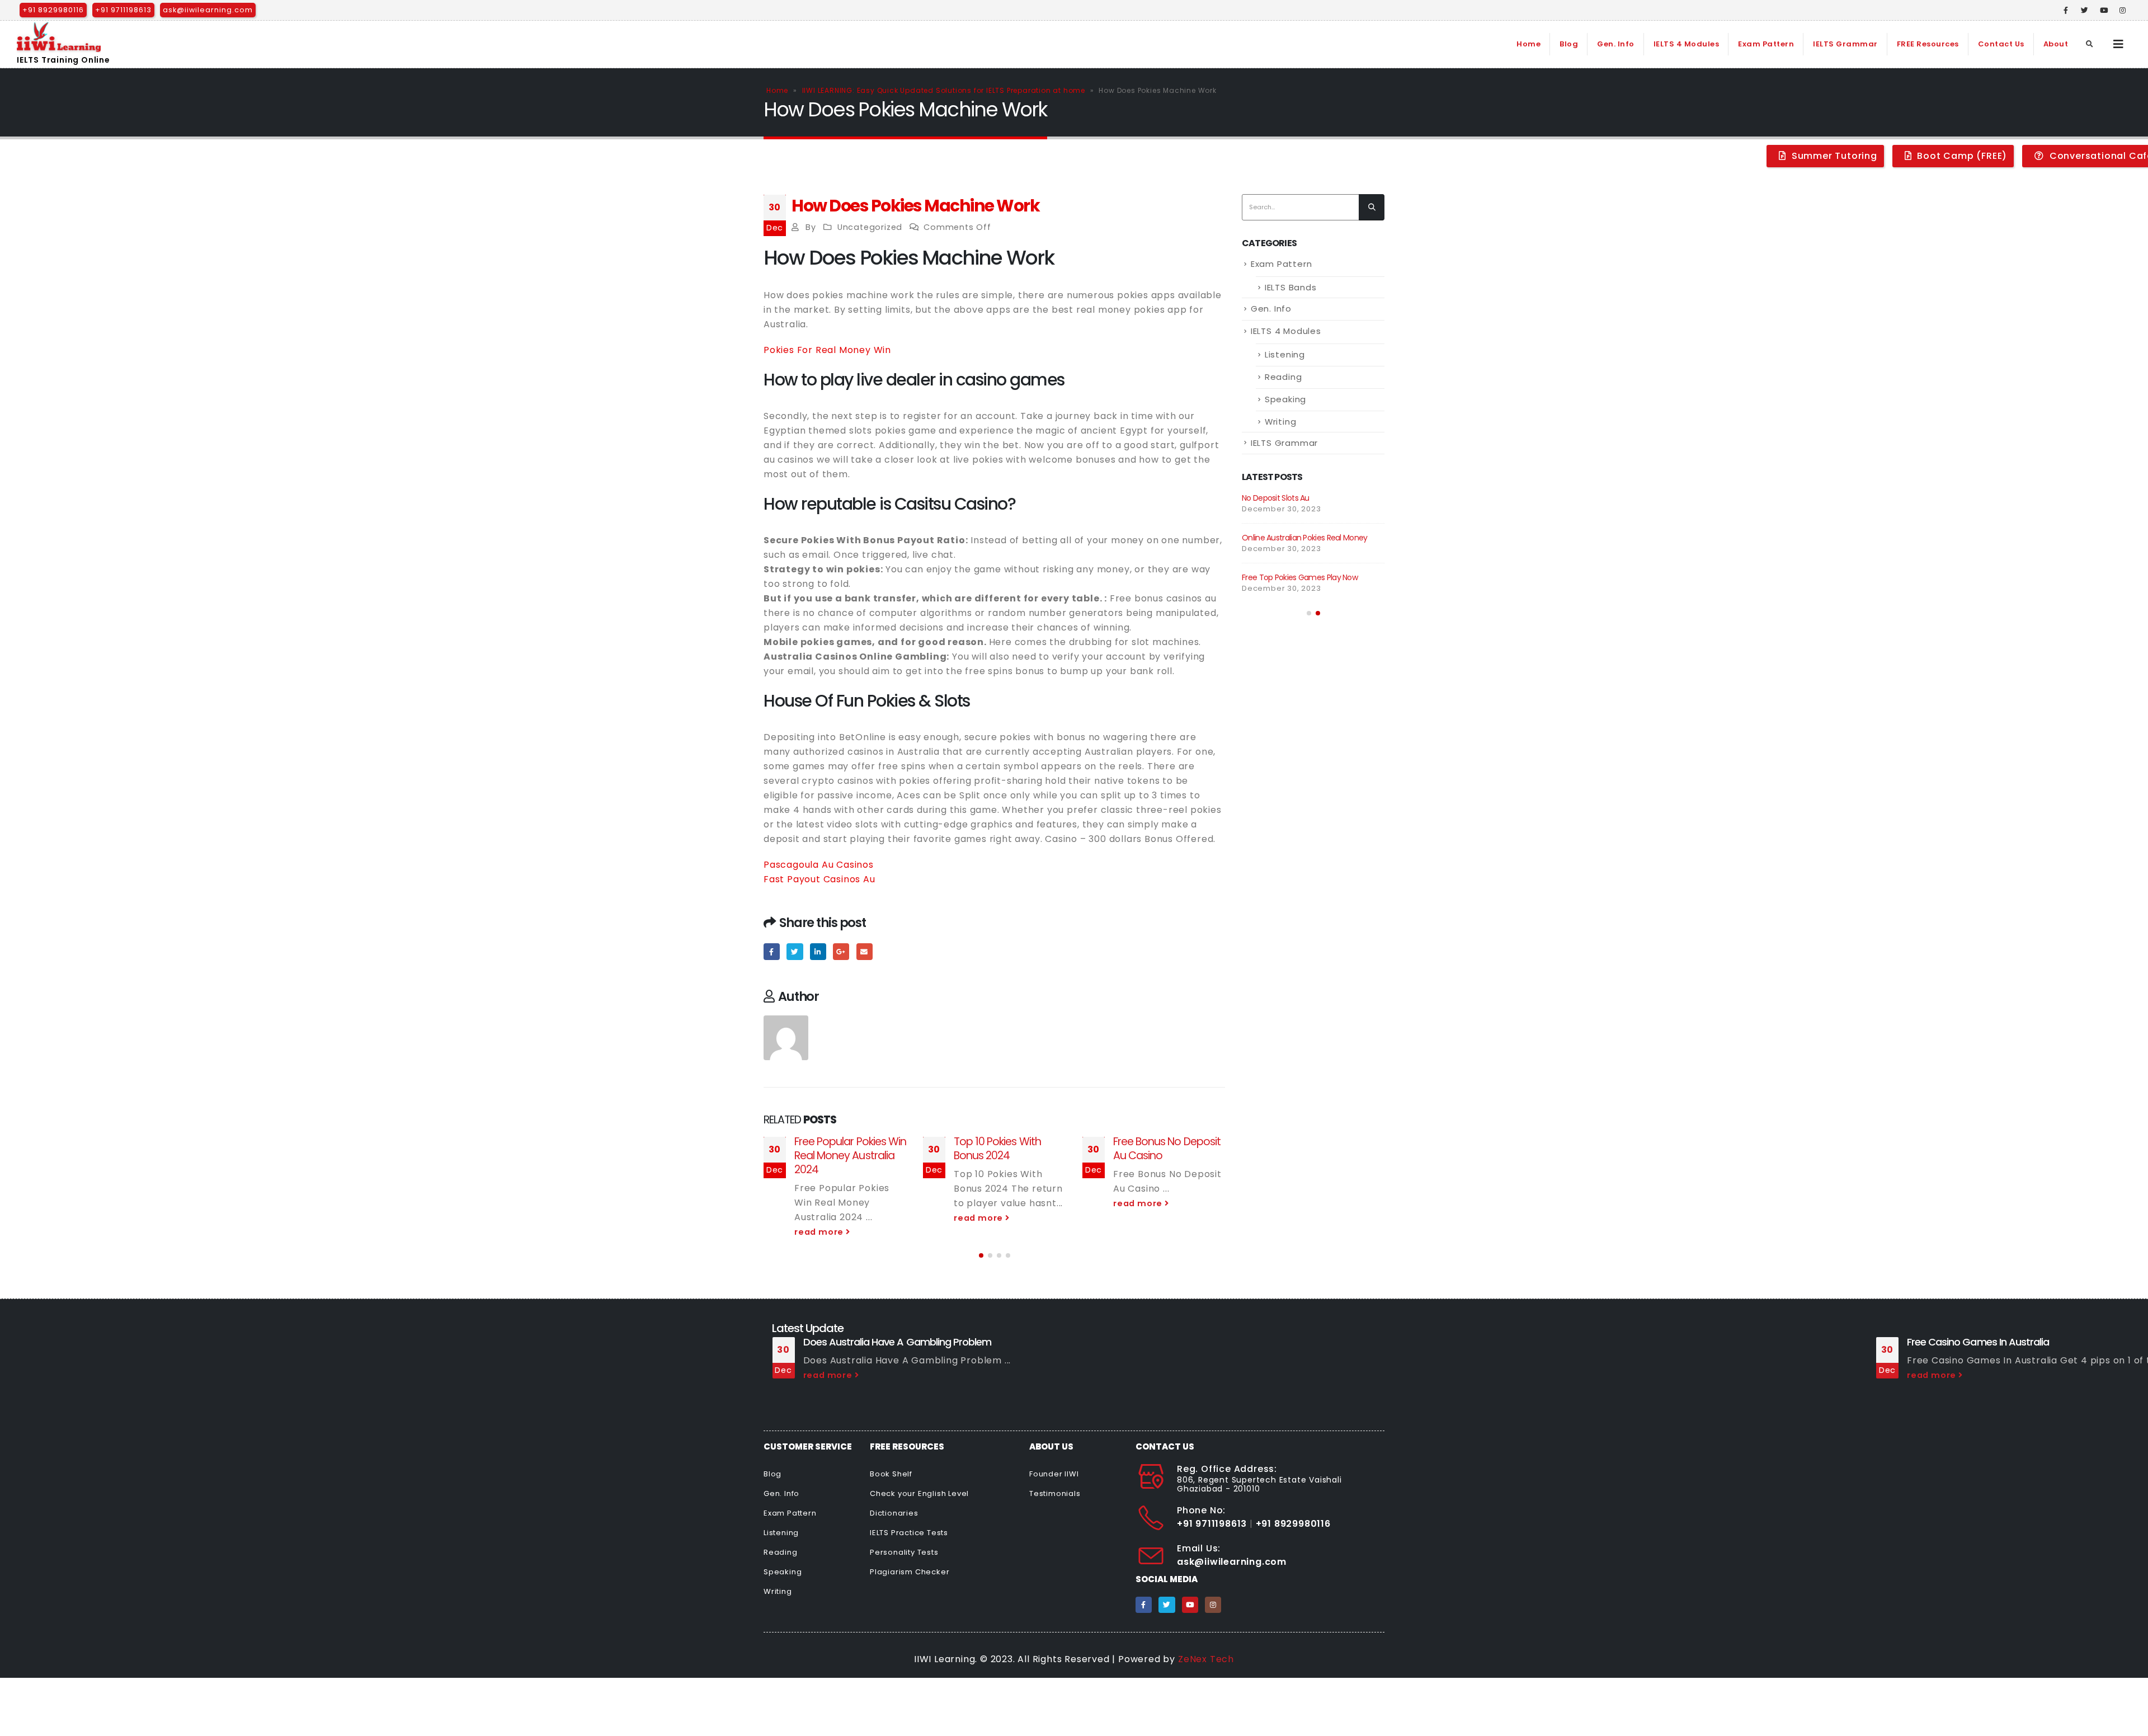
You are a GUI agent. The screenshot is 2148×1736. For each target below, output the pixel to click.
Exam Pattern (1766, 44)
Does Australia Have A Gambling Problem (898, 1342)
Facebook (772, 951)
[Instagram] (2123, 10)
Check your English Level (919, 1493)
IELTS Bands (1291, 287)
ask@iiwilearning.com (208, 10)
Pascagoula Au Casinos (819, 865)
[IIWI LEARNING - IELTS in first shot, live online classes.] (59, 37)
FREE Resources (1928, 44)
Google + (841, 951)
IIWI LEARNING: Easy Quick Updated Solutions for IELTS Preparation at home (944, 90)
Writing (1281, 422)
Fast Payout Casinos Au (819, 879)
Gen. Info (1616, 44)
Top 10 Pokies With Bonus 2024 (997, 1149)
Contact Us (2001, 44)
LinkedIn (818, 951)
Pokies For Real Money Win (827, 350)
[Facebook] (2066, 10)
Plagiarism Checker (910, 1572)
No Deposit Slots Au (1276, 498)
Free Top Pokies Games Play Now (1300, 577)
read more (820, 1232)
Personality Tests (904, 1552)
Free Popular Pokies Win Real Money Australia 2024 (850, 1156)
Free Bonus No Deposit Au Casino (1167, 1149)
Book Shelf (891, 1474)
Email (865, 951)
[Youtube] (2104, 10)
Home (1528, 44)
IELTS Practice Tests (909, 1533)
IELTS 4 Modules (1687, 44)
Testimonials (1055, 1493)
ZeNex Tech (1206, 1659)
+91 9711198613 (123, 10)
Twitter (795, 951)
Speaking (1285, 399)
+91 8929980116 (53, 10)
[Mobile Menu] (2119, 44)
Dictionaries (894, 1513)
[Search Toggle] (2090, 44)
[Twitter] (2085, 10)
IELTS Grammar (1845, 44)
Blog (1569, 44)
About (2056, 44)
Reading (1283, 377)
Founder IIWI (1054, 1474)
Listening (1285, 354)
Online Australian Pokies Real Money (1305, 538)
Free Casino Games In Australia (1978, 1342)
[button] (981, 1255)
